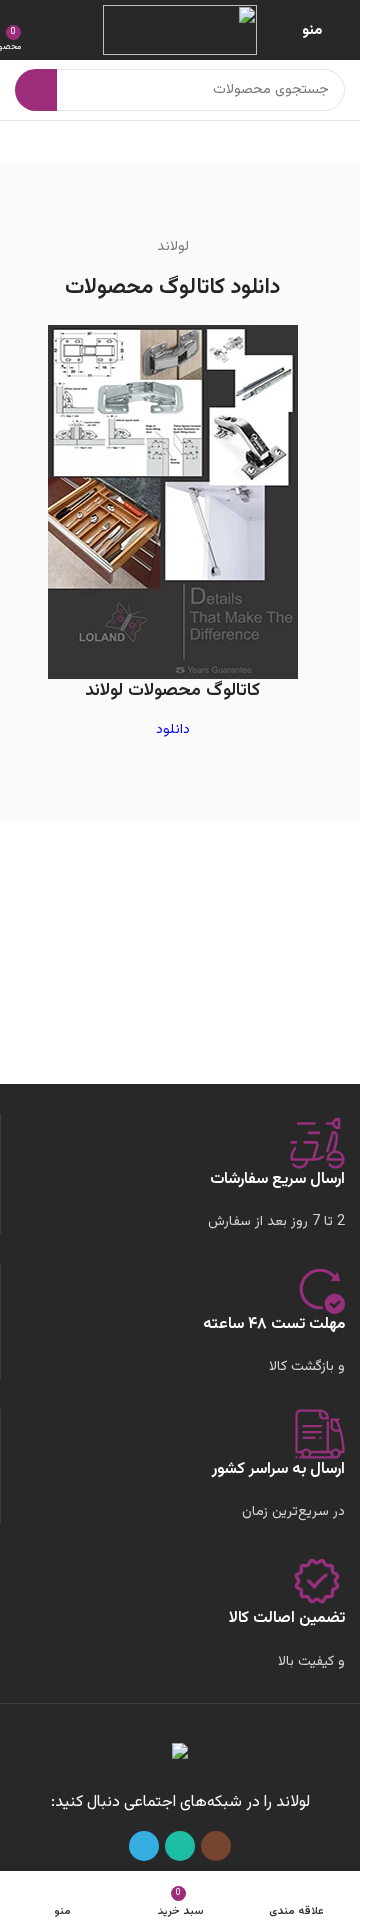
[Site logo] (180, 31)
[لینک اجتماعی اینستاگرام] (216, 1846)
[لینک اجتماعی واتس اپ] (180, 1846)
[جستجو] (36, 90)
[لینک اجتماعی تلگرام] (144, 1846)
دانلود (173, 730)
